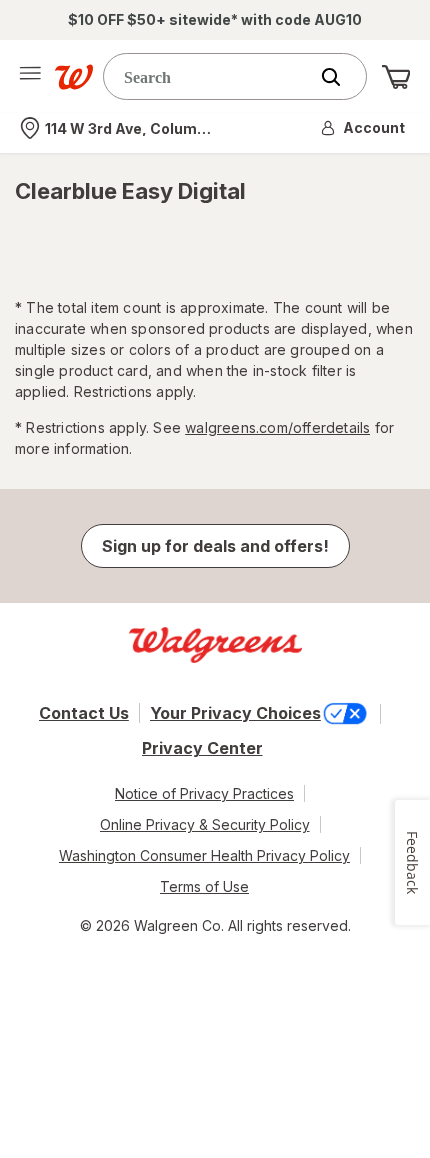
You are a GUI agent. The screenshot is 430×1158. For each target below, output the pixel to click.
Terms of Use (204, 886)
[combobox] (210, 76)
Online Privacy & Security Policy (205, 824)
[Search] (341, 77)
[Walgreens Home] (74, 77)
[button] (364, 128)
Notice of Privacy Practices (204, 793)
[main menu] (30, 77)
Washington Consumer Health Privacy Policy (204, 855)
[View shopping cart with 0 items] (396, 77)
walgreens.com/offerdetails (277, 427)
